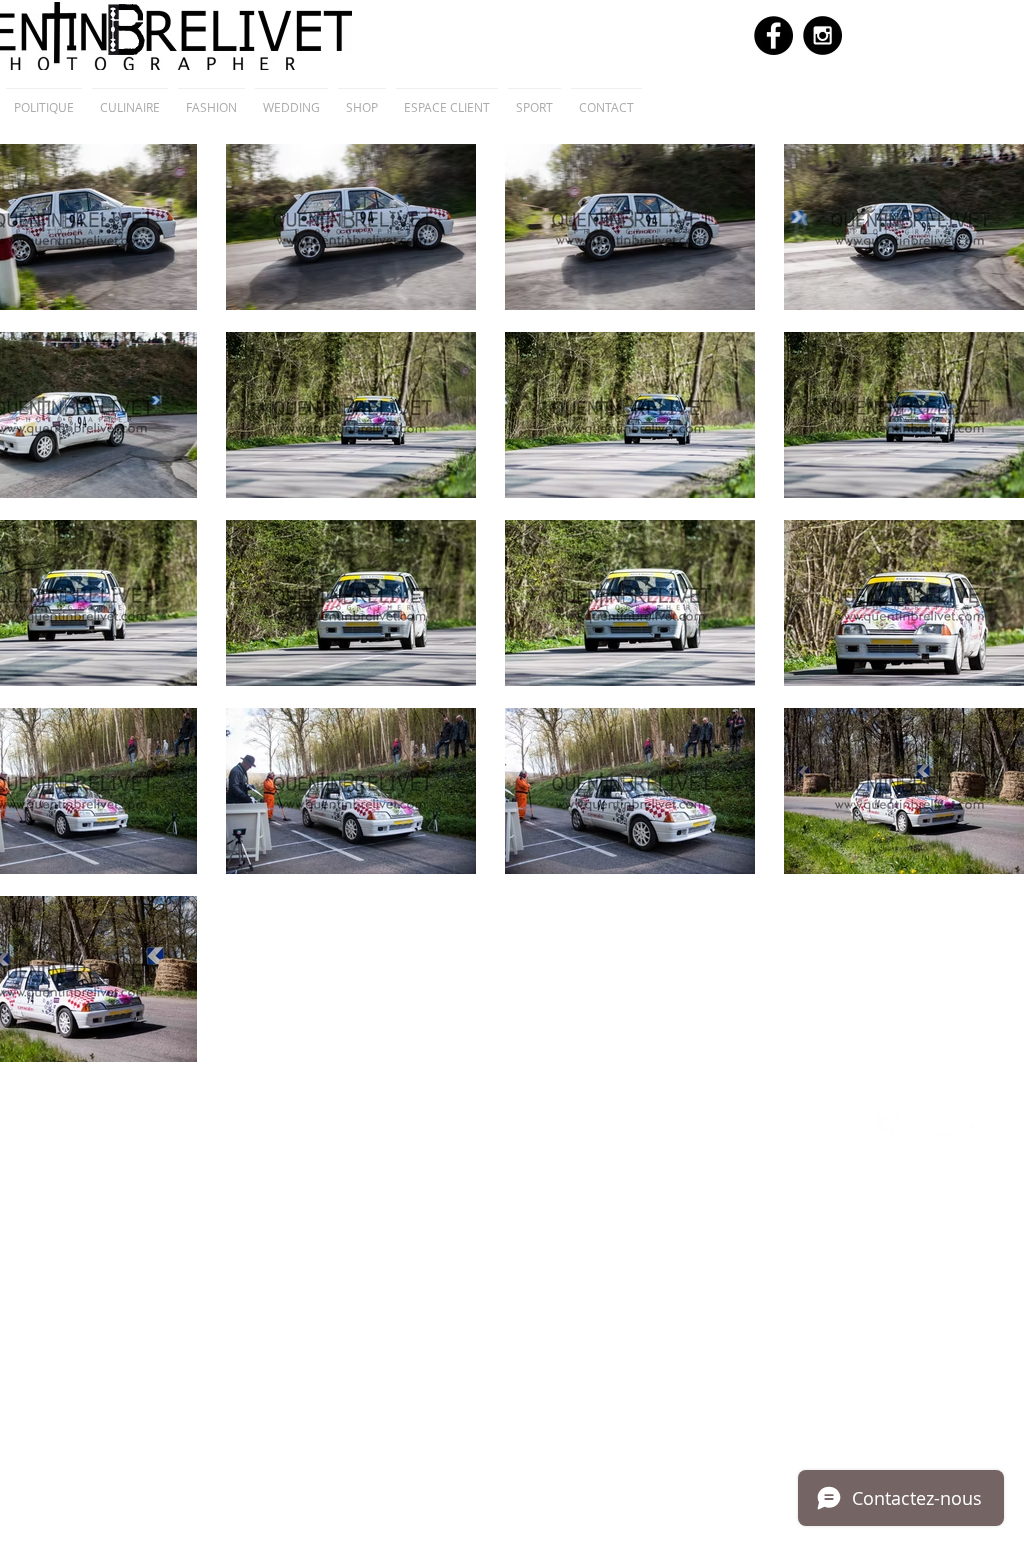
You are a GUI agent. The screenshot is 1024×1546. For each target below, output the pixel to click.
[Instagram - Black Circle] (822, 35)
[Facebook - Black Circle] (773, 35)
